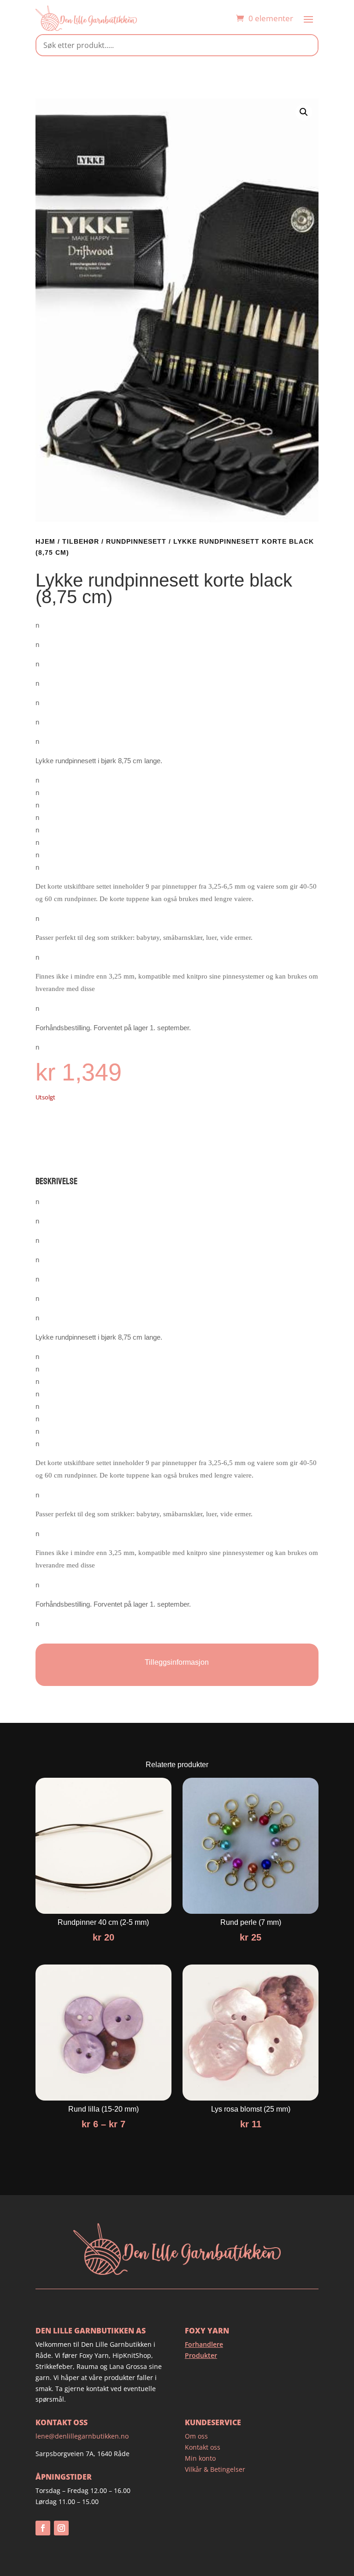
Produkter (201, 2355)
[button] (304, 112)
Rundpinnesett (136, 541)
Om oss (196, 2436)
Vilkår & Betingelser (215, 2469)
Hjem (45, 541)
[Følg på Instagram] (61, 2528)
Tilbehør (81, 541)
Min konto (200, 2458)
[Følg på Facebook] (43, 2528)
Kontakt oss (203, 2447)
